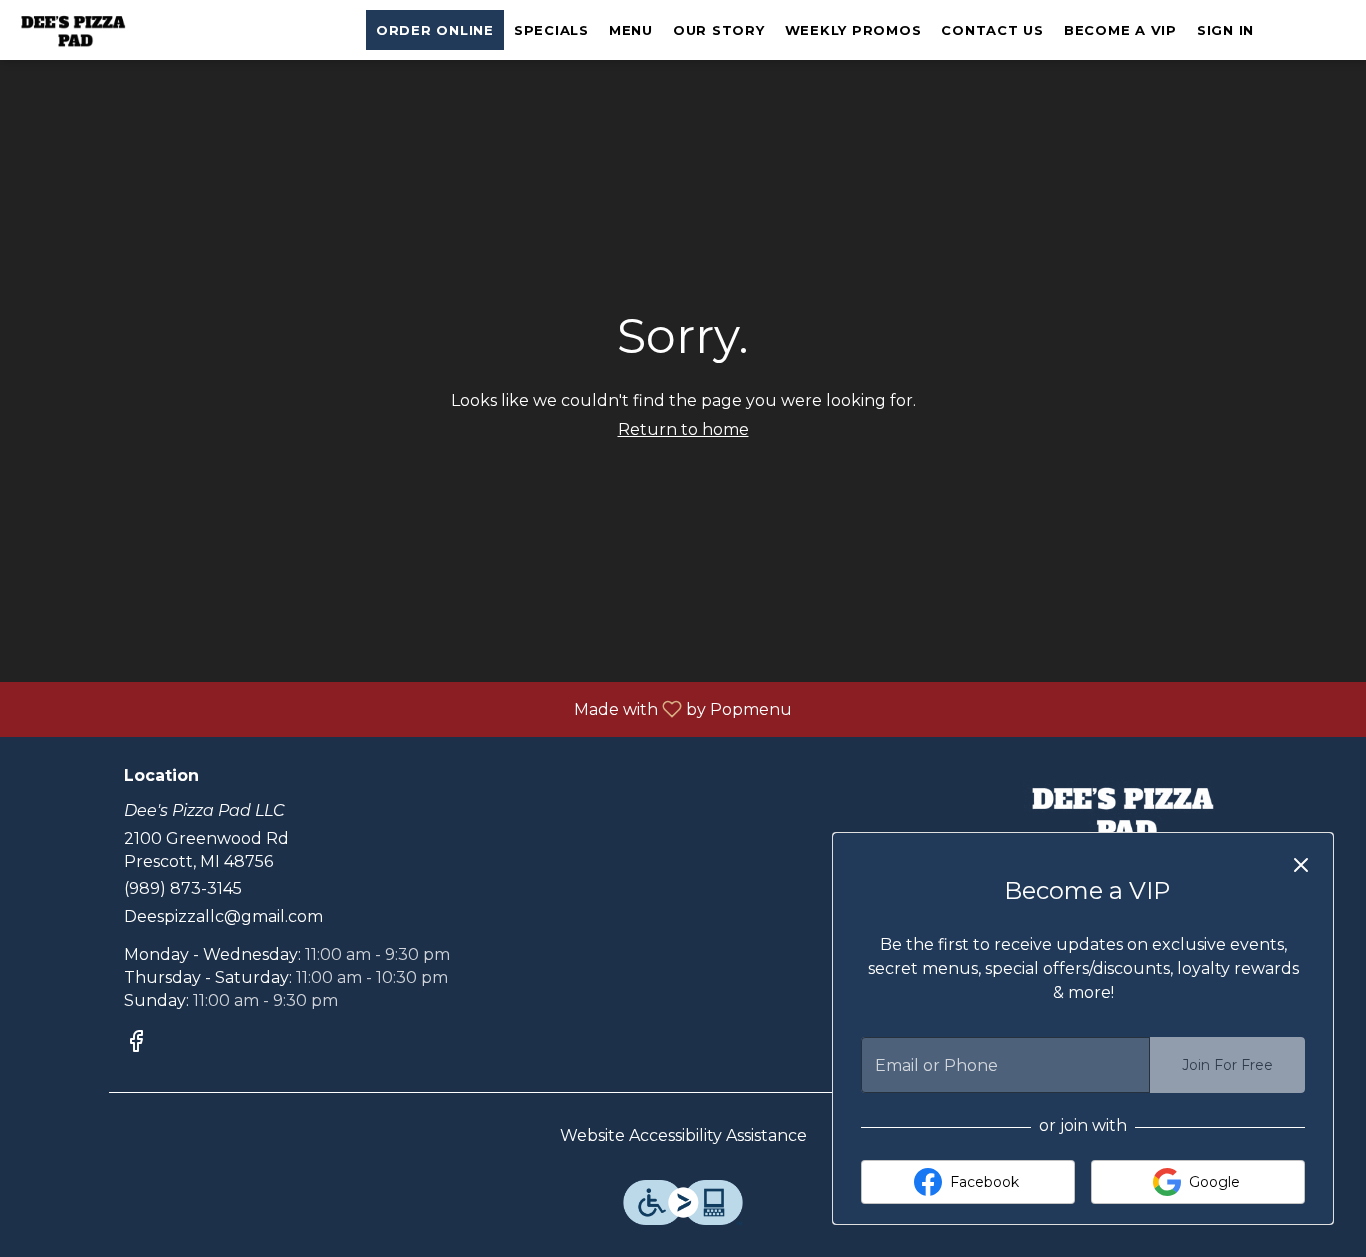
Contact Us (992, 30)
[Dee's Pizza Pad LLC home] (106, 30)
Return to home (683, 429)
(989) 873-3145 (183, 888)
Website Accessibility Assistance (683, 1135)
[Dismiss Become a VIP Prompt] (1301, 865)
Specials (551, 30)
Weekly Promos (853, 30)
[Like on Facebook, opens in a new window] (136, 1044)
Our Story (719, 30)
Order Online (435, 30)
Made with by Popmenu (403, 708)
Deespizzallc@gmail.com (223, 916)
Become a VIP (1120, 30)
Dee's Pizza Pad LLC (1125, 812)
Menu (631, 30)
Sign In (1225, 30)
